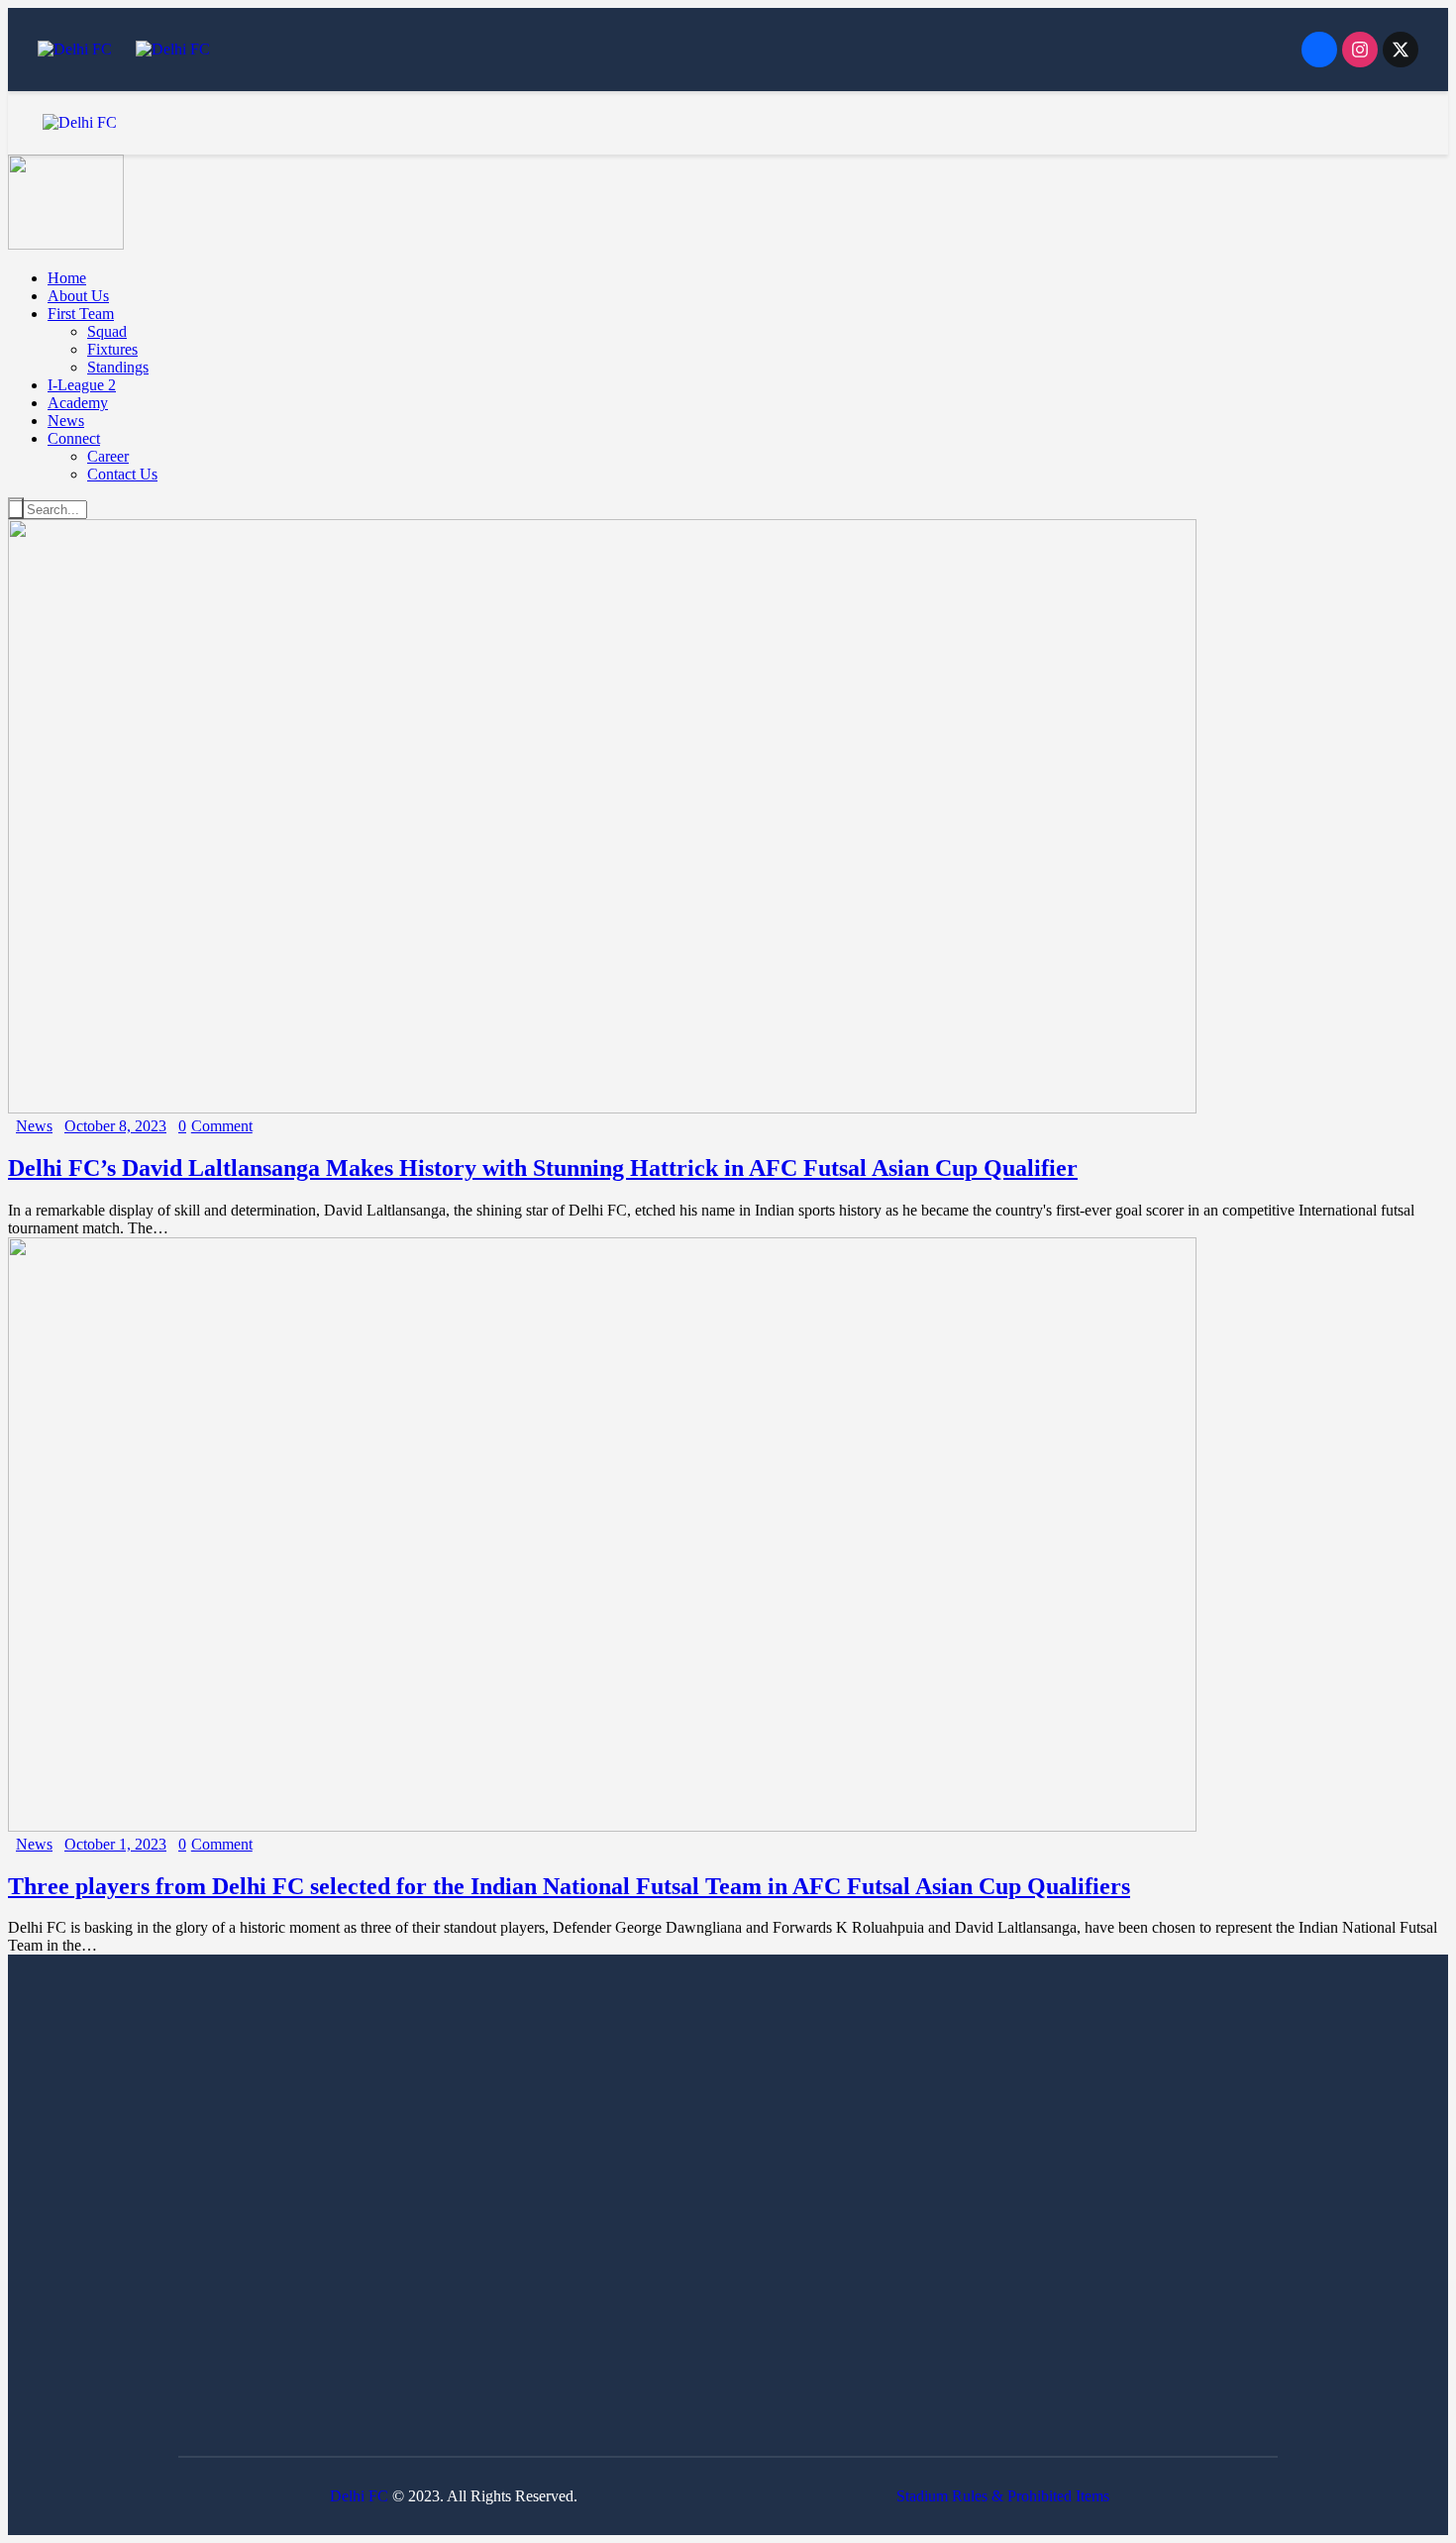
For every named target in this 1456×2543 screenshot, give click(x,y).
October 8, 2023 (115, 1126)
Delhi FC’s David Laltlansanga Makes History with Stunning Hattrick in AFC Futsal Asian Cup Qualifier (543, 1168)
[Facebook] (1319, 50)
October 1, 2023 (115, 1844)
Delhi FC (359, 2496)
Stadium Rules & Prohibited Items (1003, 2496)
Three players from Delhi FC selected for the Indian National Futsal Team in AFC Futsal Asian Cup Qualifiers (569, 1886)
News (34, 1126)
